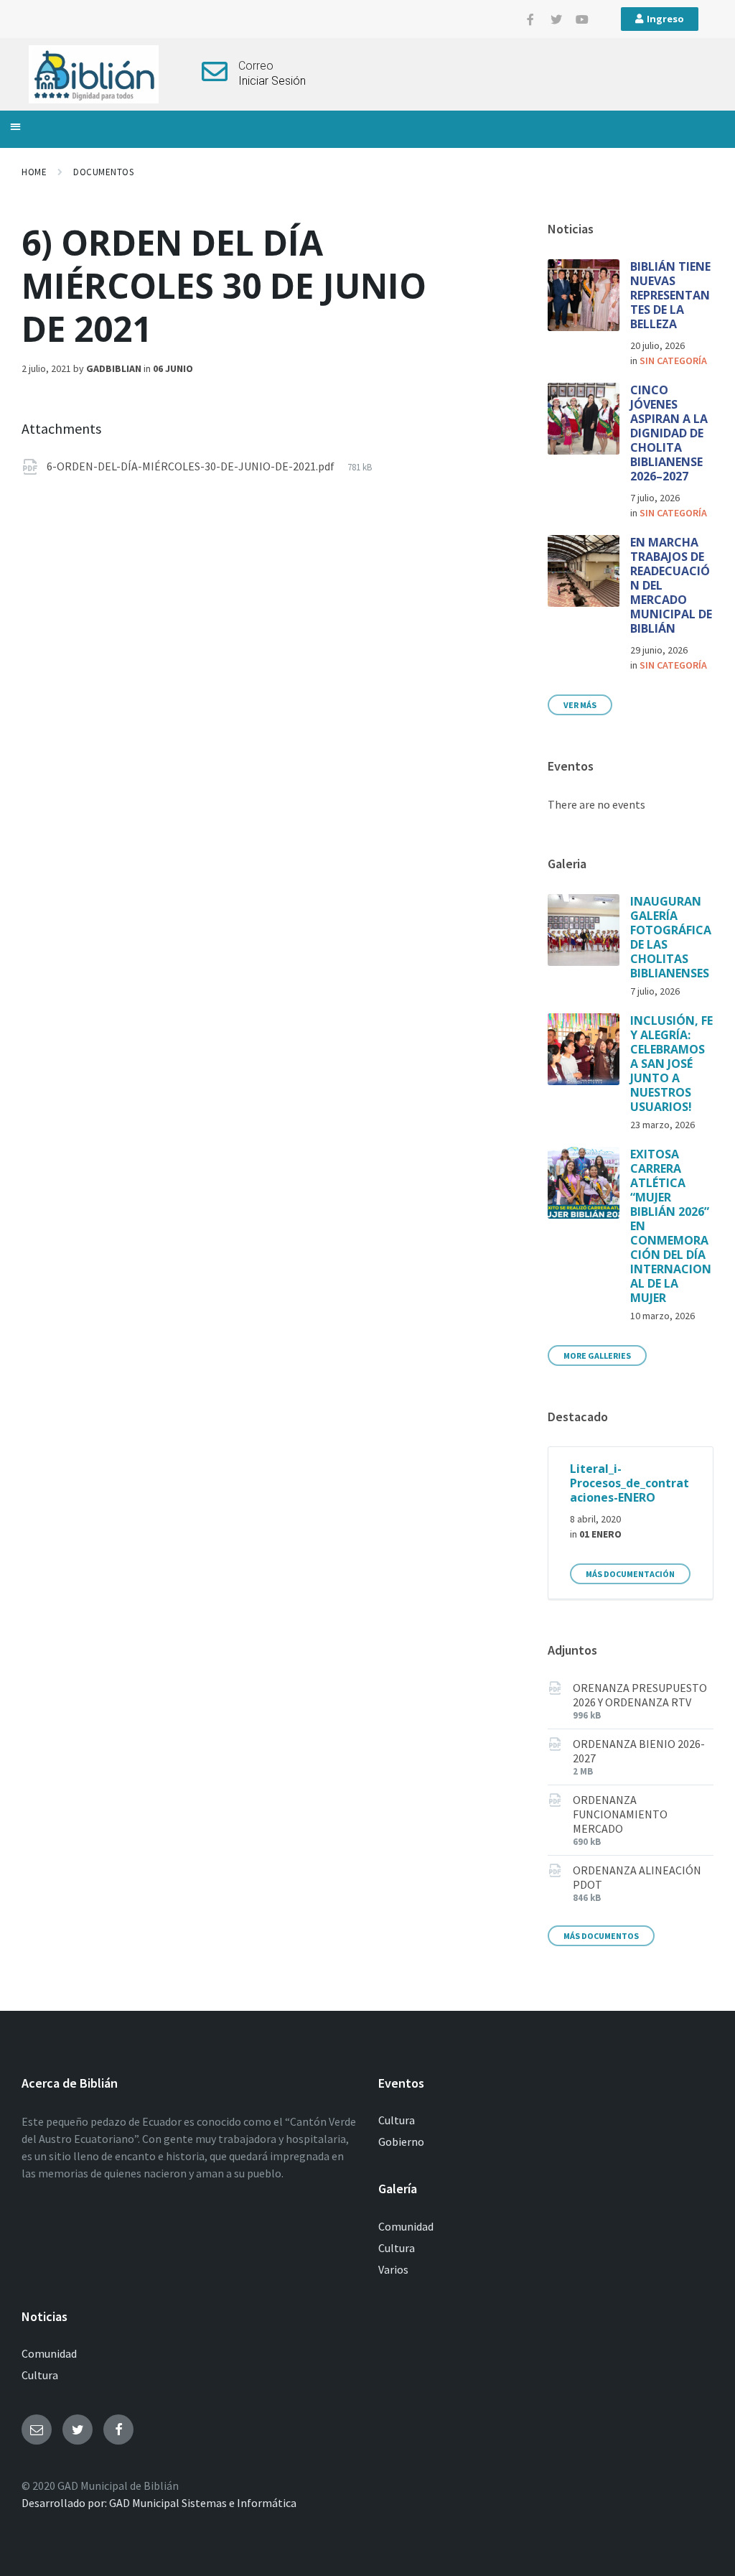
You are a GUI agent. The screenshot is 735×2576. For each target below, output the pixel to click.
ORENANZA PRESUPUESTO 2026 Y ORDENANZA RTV (640, 1695)
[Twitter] (556, 19)
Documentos (103, 172)
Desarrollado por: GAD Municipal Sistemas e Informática (159, 2503)
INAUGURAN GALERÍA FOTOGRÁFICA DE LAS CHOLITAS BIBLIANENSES (671, 937)
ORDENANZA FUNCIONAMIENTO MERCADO (620, 1814)
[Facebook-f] (530, 19)
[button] (15, 126)
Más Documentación (630, 1574)
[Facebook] (118, 2429)
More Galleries (597, 1356)
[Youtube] (582, 19)
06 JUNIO (173, 368)
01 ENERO (600, 1534)
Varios (393, 2269)
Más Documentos (601, 1936)
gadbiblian (114, 368)
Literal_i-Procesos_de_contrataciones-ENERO (629, 1483)
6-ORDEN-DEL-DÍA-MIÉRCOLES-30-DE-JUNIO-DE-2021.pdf (192, 466)
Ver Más (580, 705)
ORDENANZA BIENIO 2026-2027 (639, 1751)
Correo (256, 66)
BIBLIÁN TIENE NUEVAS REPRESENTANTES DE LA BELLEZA (670, 295)
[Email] (37, 2429)
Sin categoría (673, 361)
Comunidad (406, 2226)
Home (34, 172)
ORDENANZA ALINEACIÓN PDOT (637, 1877)
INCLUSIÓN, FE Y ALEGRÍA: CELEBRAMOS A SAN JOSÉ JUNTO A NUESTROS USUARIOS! (671, 1064)
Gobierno (401, 2142)
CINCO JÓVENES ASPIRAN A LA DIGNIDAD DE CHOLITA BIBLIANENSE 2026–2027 (669, 433)
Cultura (397, 2120)
